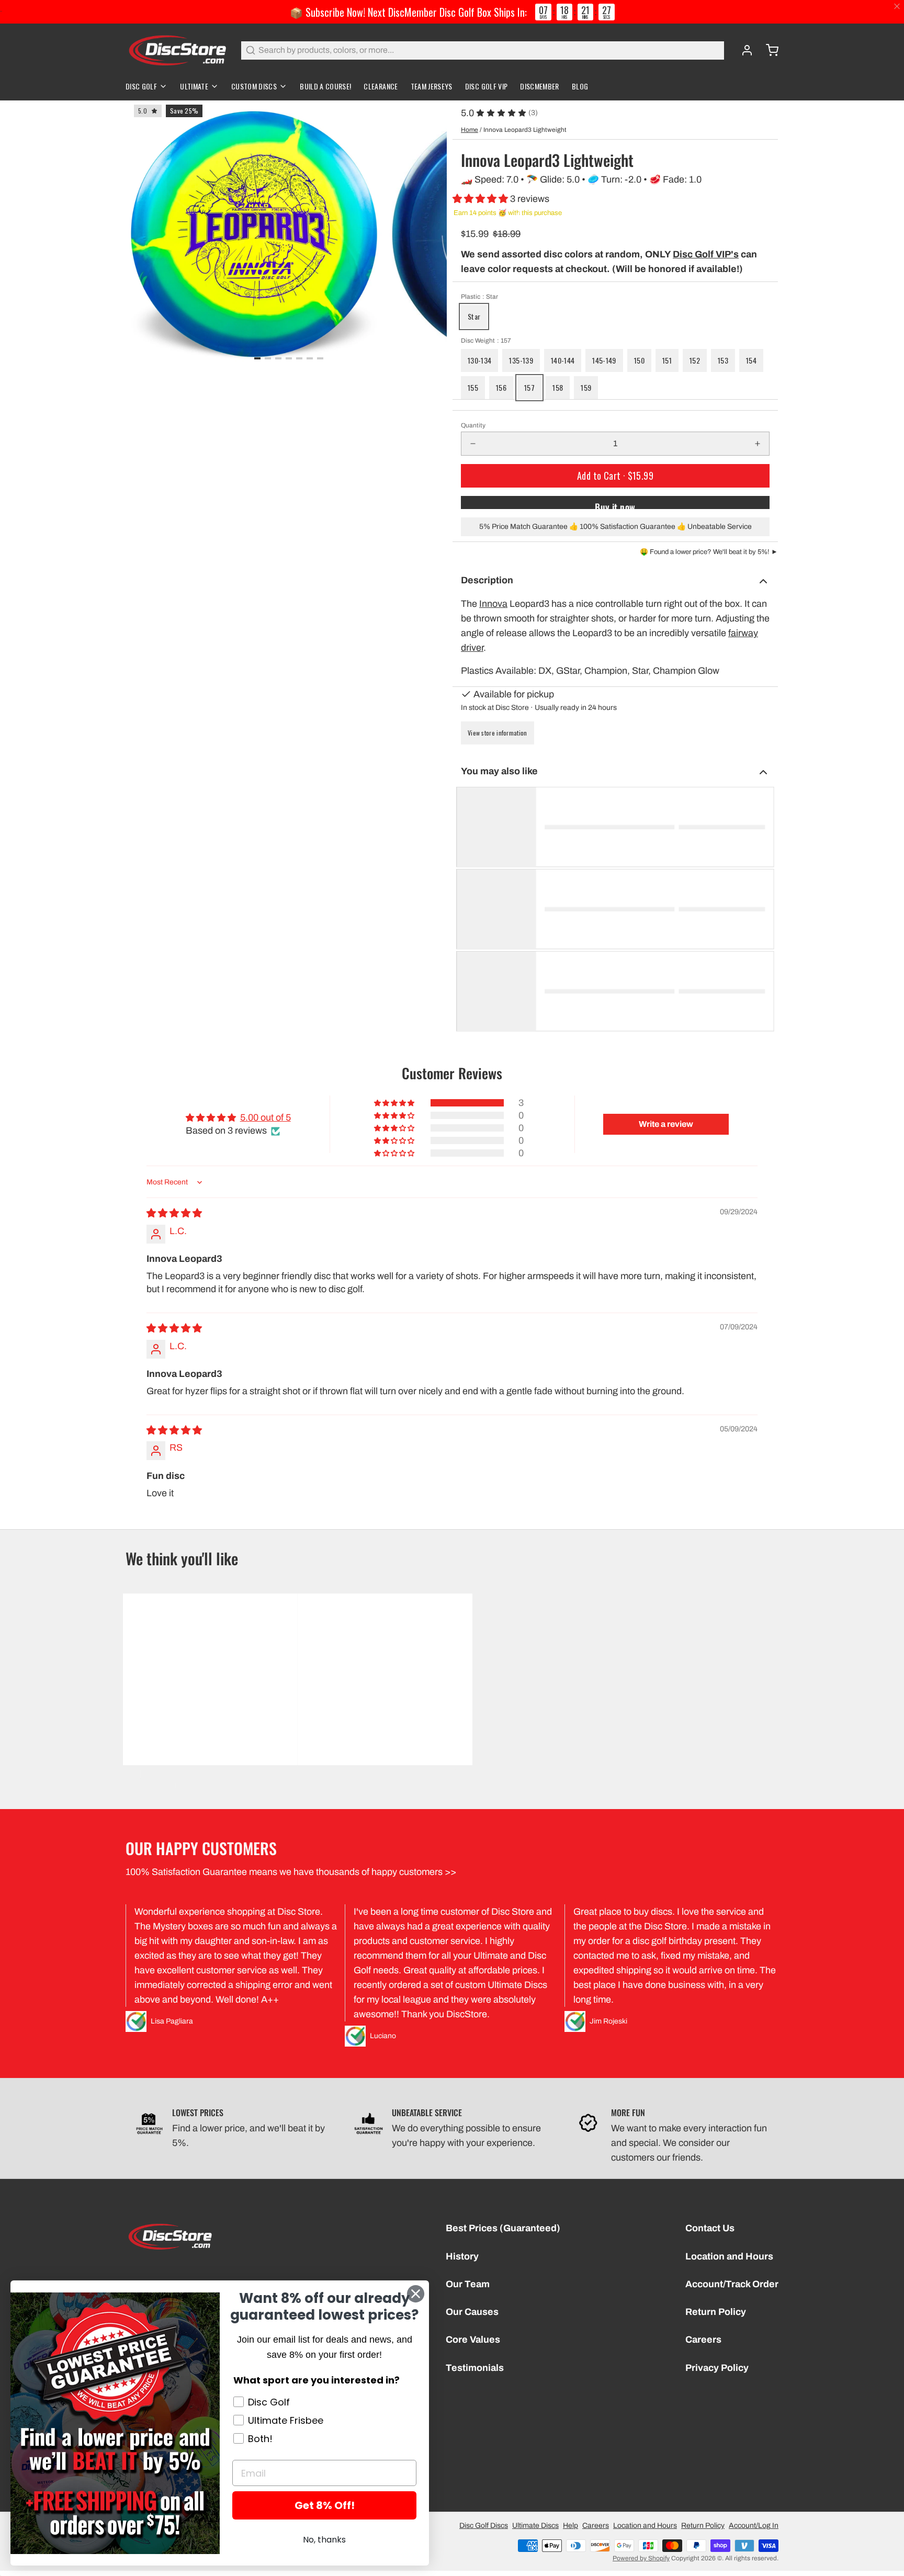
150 (639, 360)
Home (470, 130)
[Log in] (743, 50)
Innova (493, 604)
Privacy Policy (717, 2368)
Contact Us (710, 2228)
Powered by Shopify (641, 2558)
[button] (481, 199)
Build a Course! (325, 86)
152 (695, 360)
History (462, 2256)
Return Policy (716, 2312)
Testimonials (475, 2368)
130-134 (479, 360)
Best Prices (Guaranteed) (503, 2228)
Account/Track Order (732, 2284)
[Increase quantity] (758, 444)
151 (667, 360)
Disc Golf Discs (484, 2526)
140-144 (563, 360)
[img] (174, 1213)
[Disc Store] (177, 50)
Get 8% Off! (325, 2505)
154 (751, 360)
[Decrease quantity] (473, 444)
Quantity (473, 425)
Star (474, 316)
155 (473, 387)
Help (570, 2526)
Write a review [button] (666, 1124)
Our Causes (472, 2312)
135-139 (521, 360)
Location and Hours (729, 2256)
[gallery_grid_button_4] (299, 358)
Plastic (479, 297)
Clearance (381, 86)
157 (529, 387)
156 (501, 387)
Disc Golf (141, 86)
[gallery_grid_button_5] (310, 358)
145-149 (604, 360)
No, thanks (324, 2540)
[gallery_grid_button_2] (278, 358)
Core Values (473, 2340)
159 (586, 387)
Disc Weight (486, 341)
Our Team (468, 2284)
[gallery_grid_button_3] (289, 358)
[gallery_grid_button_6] (320, 358)
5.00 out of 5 (265, 1117)
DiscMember (540, 86)
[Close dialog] (416, 2294)
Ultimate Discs (535, 2526)
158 (558, 387)
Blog (580, 86)
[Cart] (768, 50)
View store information (498, 733)
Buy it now (615, 505)
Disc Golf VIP (487, 86)
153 (723, 360)
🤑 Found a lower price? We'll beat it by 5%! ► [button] (709, 552)
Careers (703, 2340)
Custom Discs (254, 86)
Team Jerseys (432, 86)
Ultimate (194, 86)
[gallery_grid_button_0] (257, 358)
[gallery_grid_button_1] (268, 358)
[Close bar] (897, 7)
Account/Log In (754, 2526)
